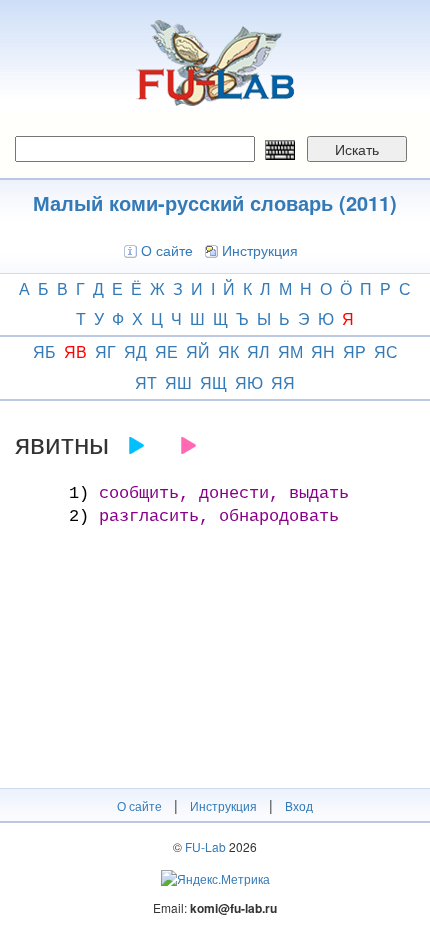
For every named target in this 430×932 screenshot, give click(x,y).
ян (323, 351)
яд (135, 351)
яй (198, 351)
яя (283, 382)
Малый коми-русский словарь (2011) (215, 202)
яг (105, 351)
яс (386, 351)
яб (44, 351)
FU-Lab (205, 846)
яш (178, 382)
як (228, 351)
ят (146, 382)
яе (166, 351)
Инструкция (260, 250)
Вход (299, 805)
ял (258, 351)
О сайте (167, 250)
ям (290, 351)
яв (75, 351)
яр (354, 351)
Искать (357, 149)
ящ (213, 382)
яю (249, 382)
